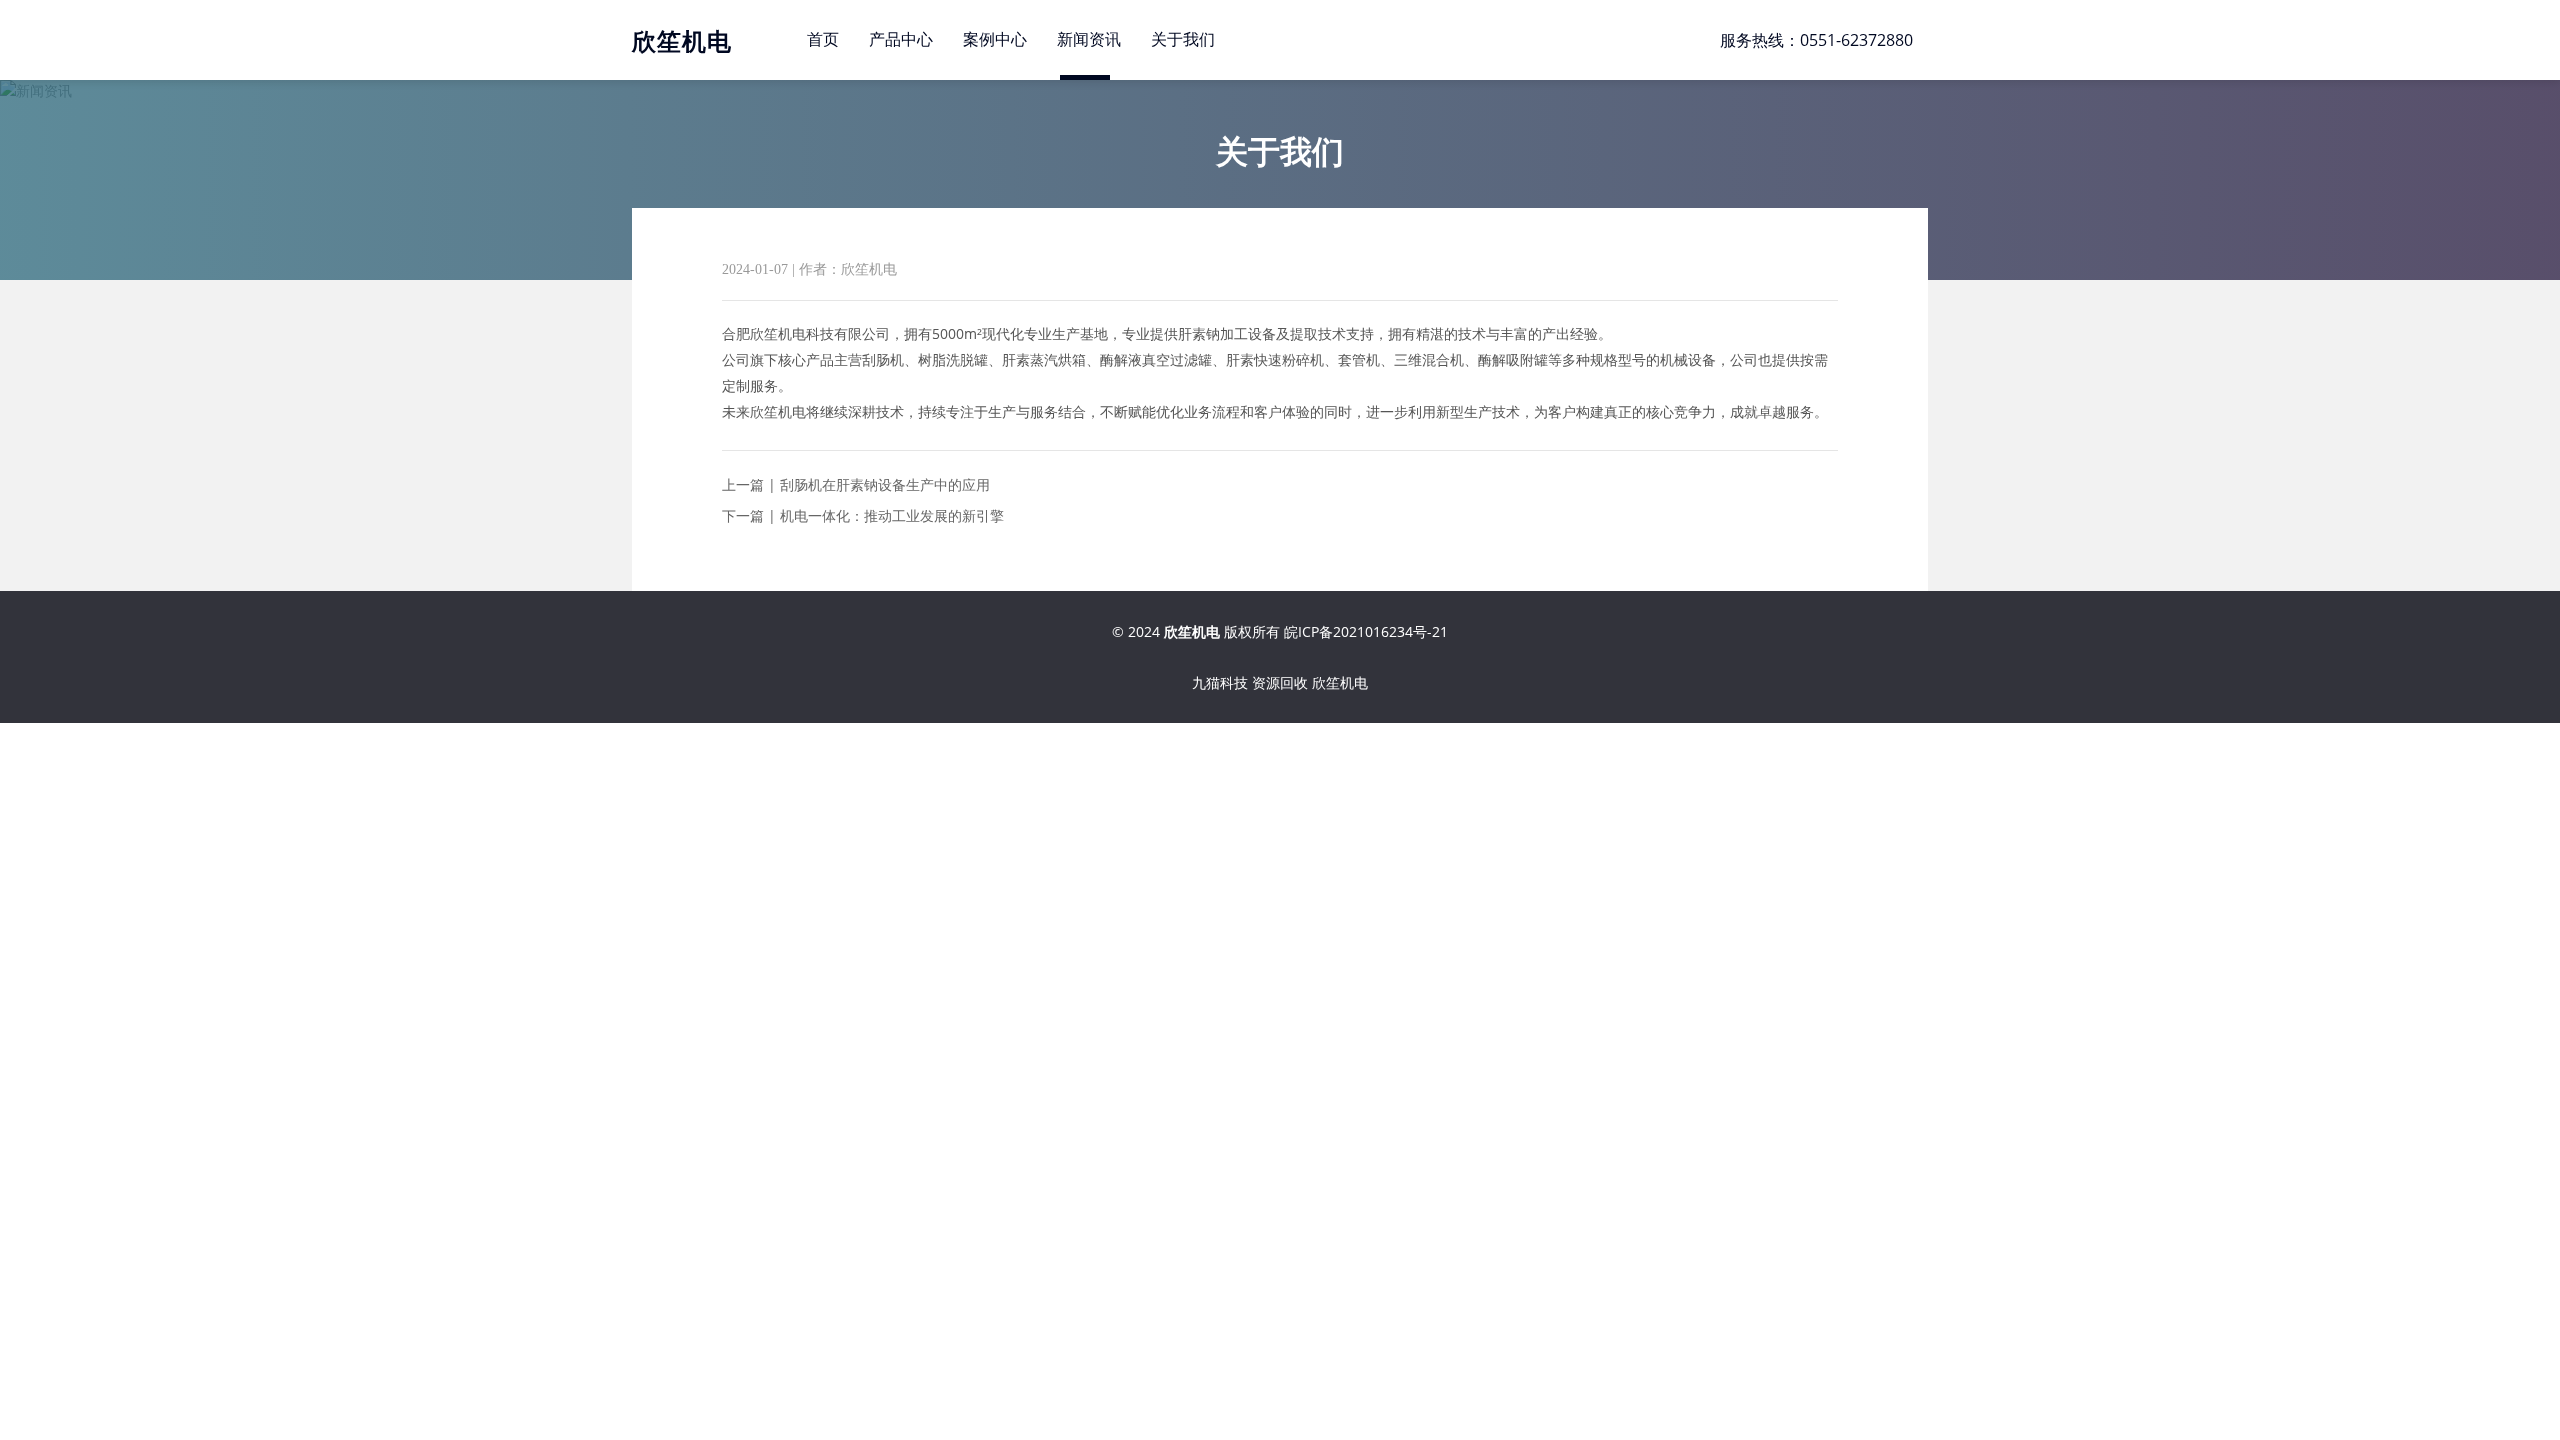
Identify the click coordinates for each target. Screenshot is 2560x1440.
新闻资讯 (1089, 39)
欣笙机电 (1340, 682)
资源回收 (1280, 682)
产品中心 (901, 39)
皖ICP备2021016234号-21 (1366, 631)
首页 (823, 39)
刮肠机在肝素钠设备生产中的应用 (885, 484)
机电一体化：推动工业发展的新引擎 (892, 515)
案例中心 (995, 39)
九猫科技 (1220, 682)
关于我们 (1183, 39)
